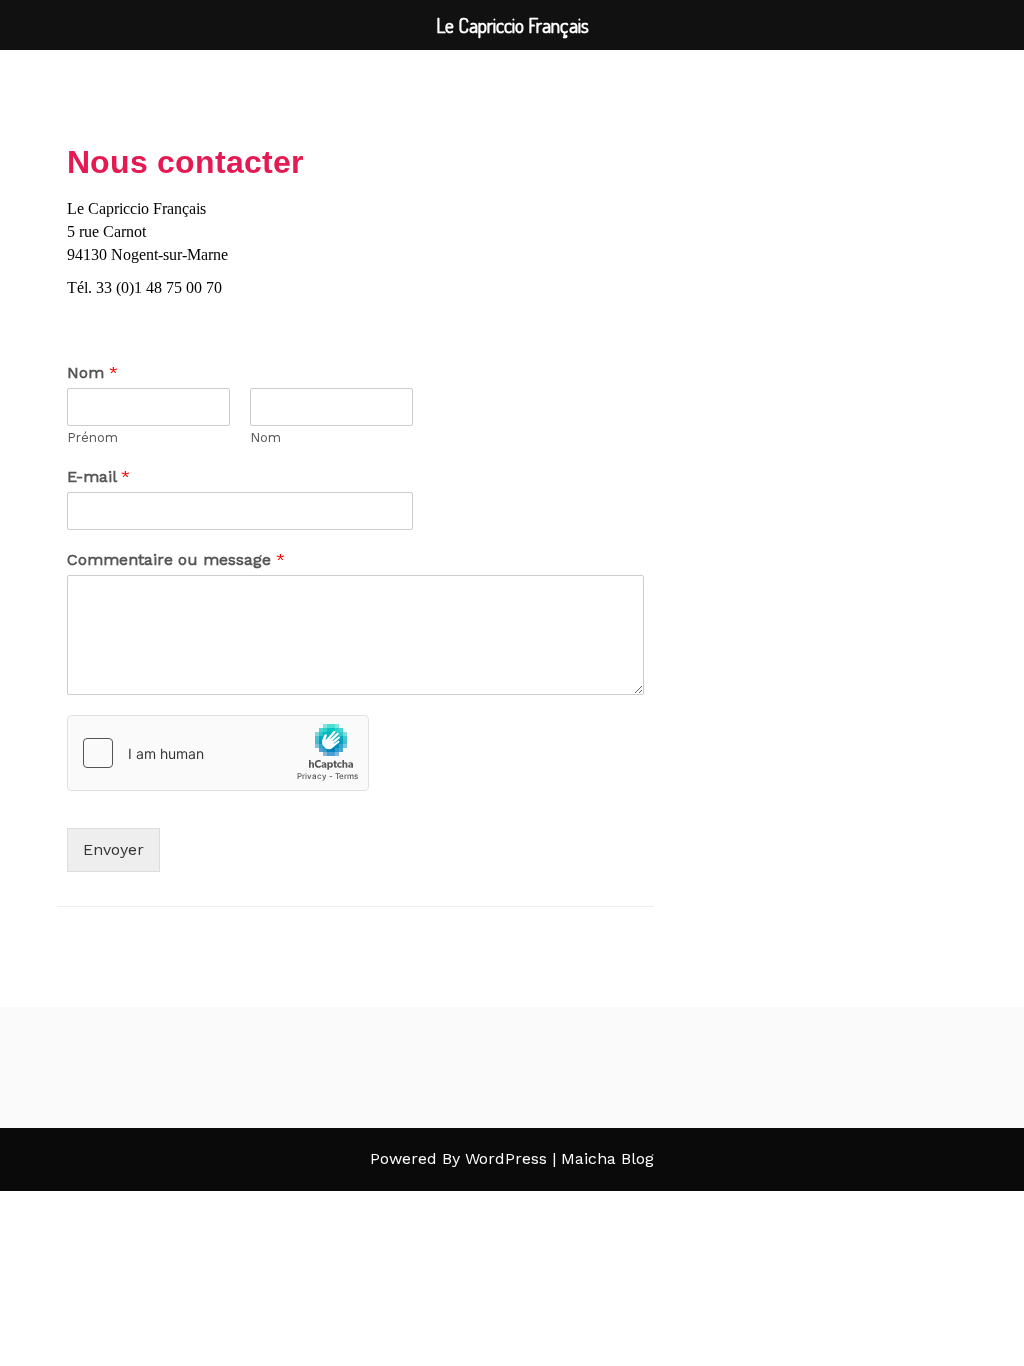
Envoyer (113, 849)
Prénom (92, 437)
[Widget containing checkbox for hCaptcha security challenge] (218, 753)
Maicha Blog (607, 1158)
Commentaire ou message (176, 559)
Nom (92, 372)
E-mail (98, 476)
